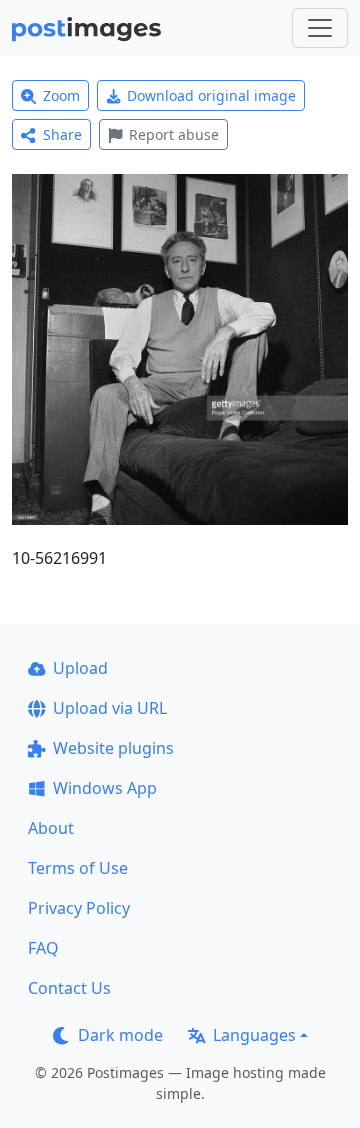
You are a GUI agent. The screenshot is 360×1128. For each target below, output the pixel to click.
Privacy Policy (79, 908)
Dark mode (120, 1035)
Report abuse (174, 134)
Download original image (211, 95)
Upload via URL (110, 708)
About (51, 828)
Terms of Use (78, 868)
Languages (254, 1035)
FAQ (43, 948)
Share (62, 134)
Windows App (105, 788)
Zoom (61, 95)
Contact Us (69, 988)
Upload (80, 668)
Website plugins (113, 748)
